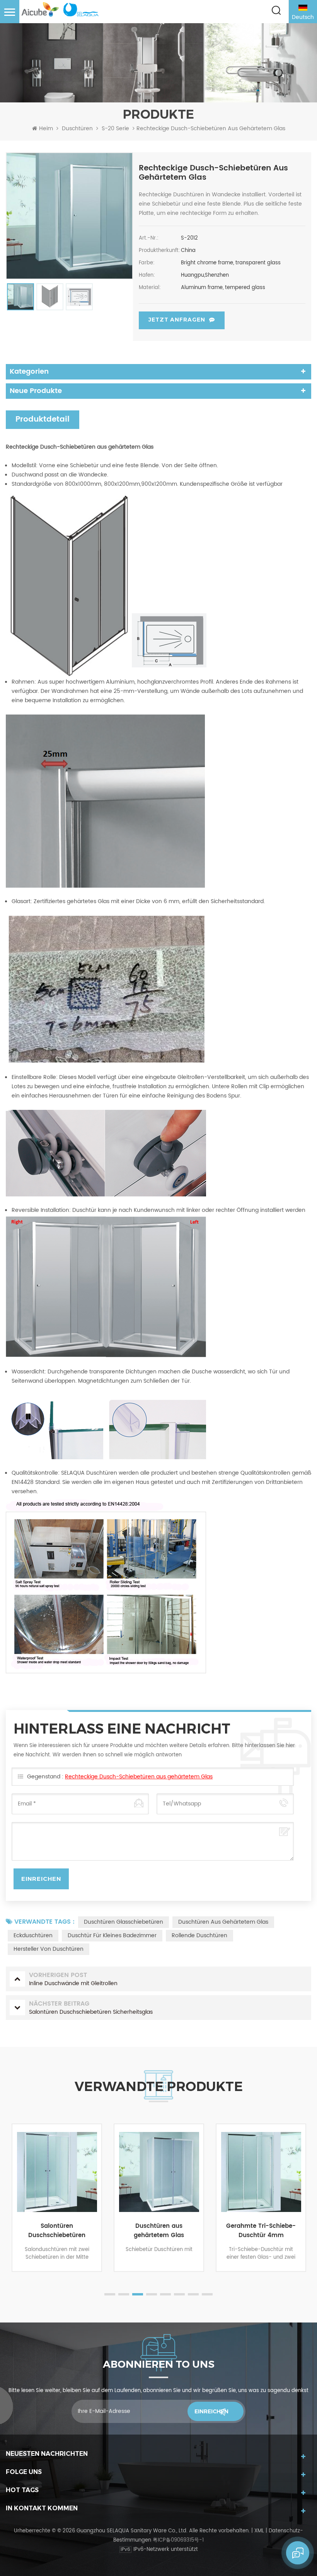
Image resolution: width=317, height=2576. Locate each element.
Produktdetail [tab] (43, 419)
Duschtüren (77, 129)
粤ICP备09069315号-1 (178, 2540)
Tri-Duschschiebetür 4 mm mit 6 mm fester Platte (261, 2231)
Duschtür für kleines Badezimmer (112, 1935)
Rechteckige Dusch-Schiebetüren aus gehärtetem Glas (139, 1777)
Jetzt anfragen (177, 320)
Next (307, 2213)
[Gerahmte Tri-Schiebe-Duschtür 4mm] (159, 2172)
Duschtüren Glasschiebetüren (124, 1922)
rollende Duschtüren (199, 1935)
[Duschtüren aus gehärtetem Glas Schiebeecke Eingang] (57, 2172)
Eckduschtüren (33, 1935)
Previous (10, 2213)
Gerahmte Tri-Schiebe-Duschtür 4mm (159, 2231)
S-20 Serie (115, 129)
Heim (46, 129)
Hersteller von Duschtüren (49, 1949)
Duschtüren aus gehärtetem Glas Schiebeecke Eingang (57, 2231)
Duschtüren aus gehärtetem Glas (223, 1922)
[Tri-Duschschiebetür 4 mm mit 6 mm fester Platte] (261, 2172)
